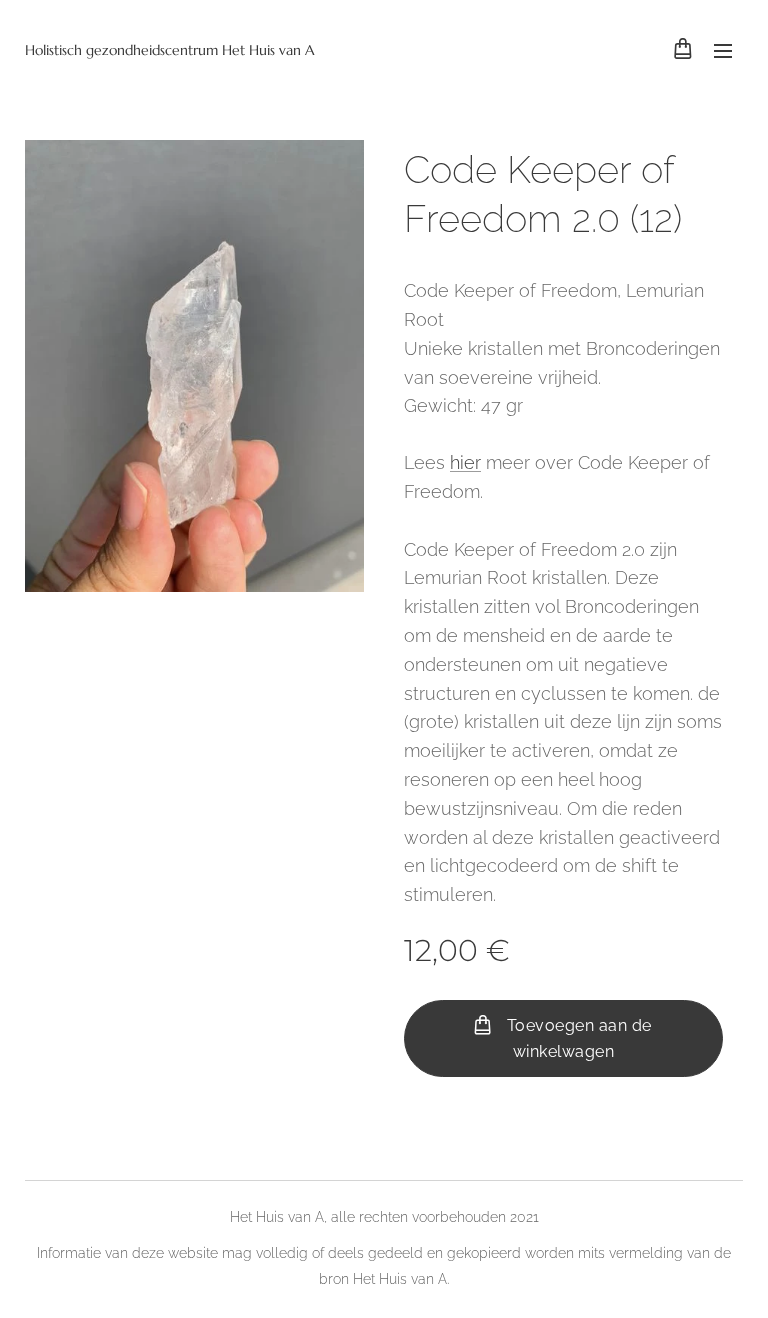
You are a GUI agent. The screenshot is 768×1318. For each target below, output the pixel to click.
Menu (723, 50)
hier (465, 462)
